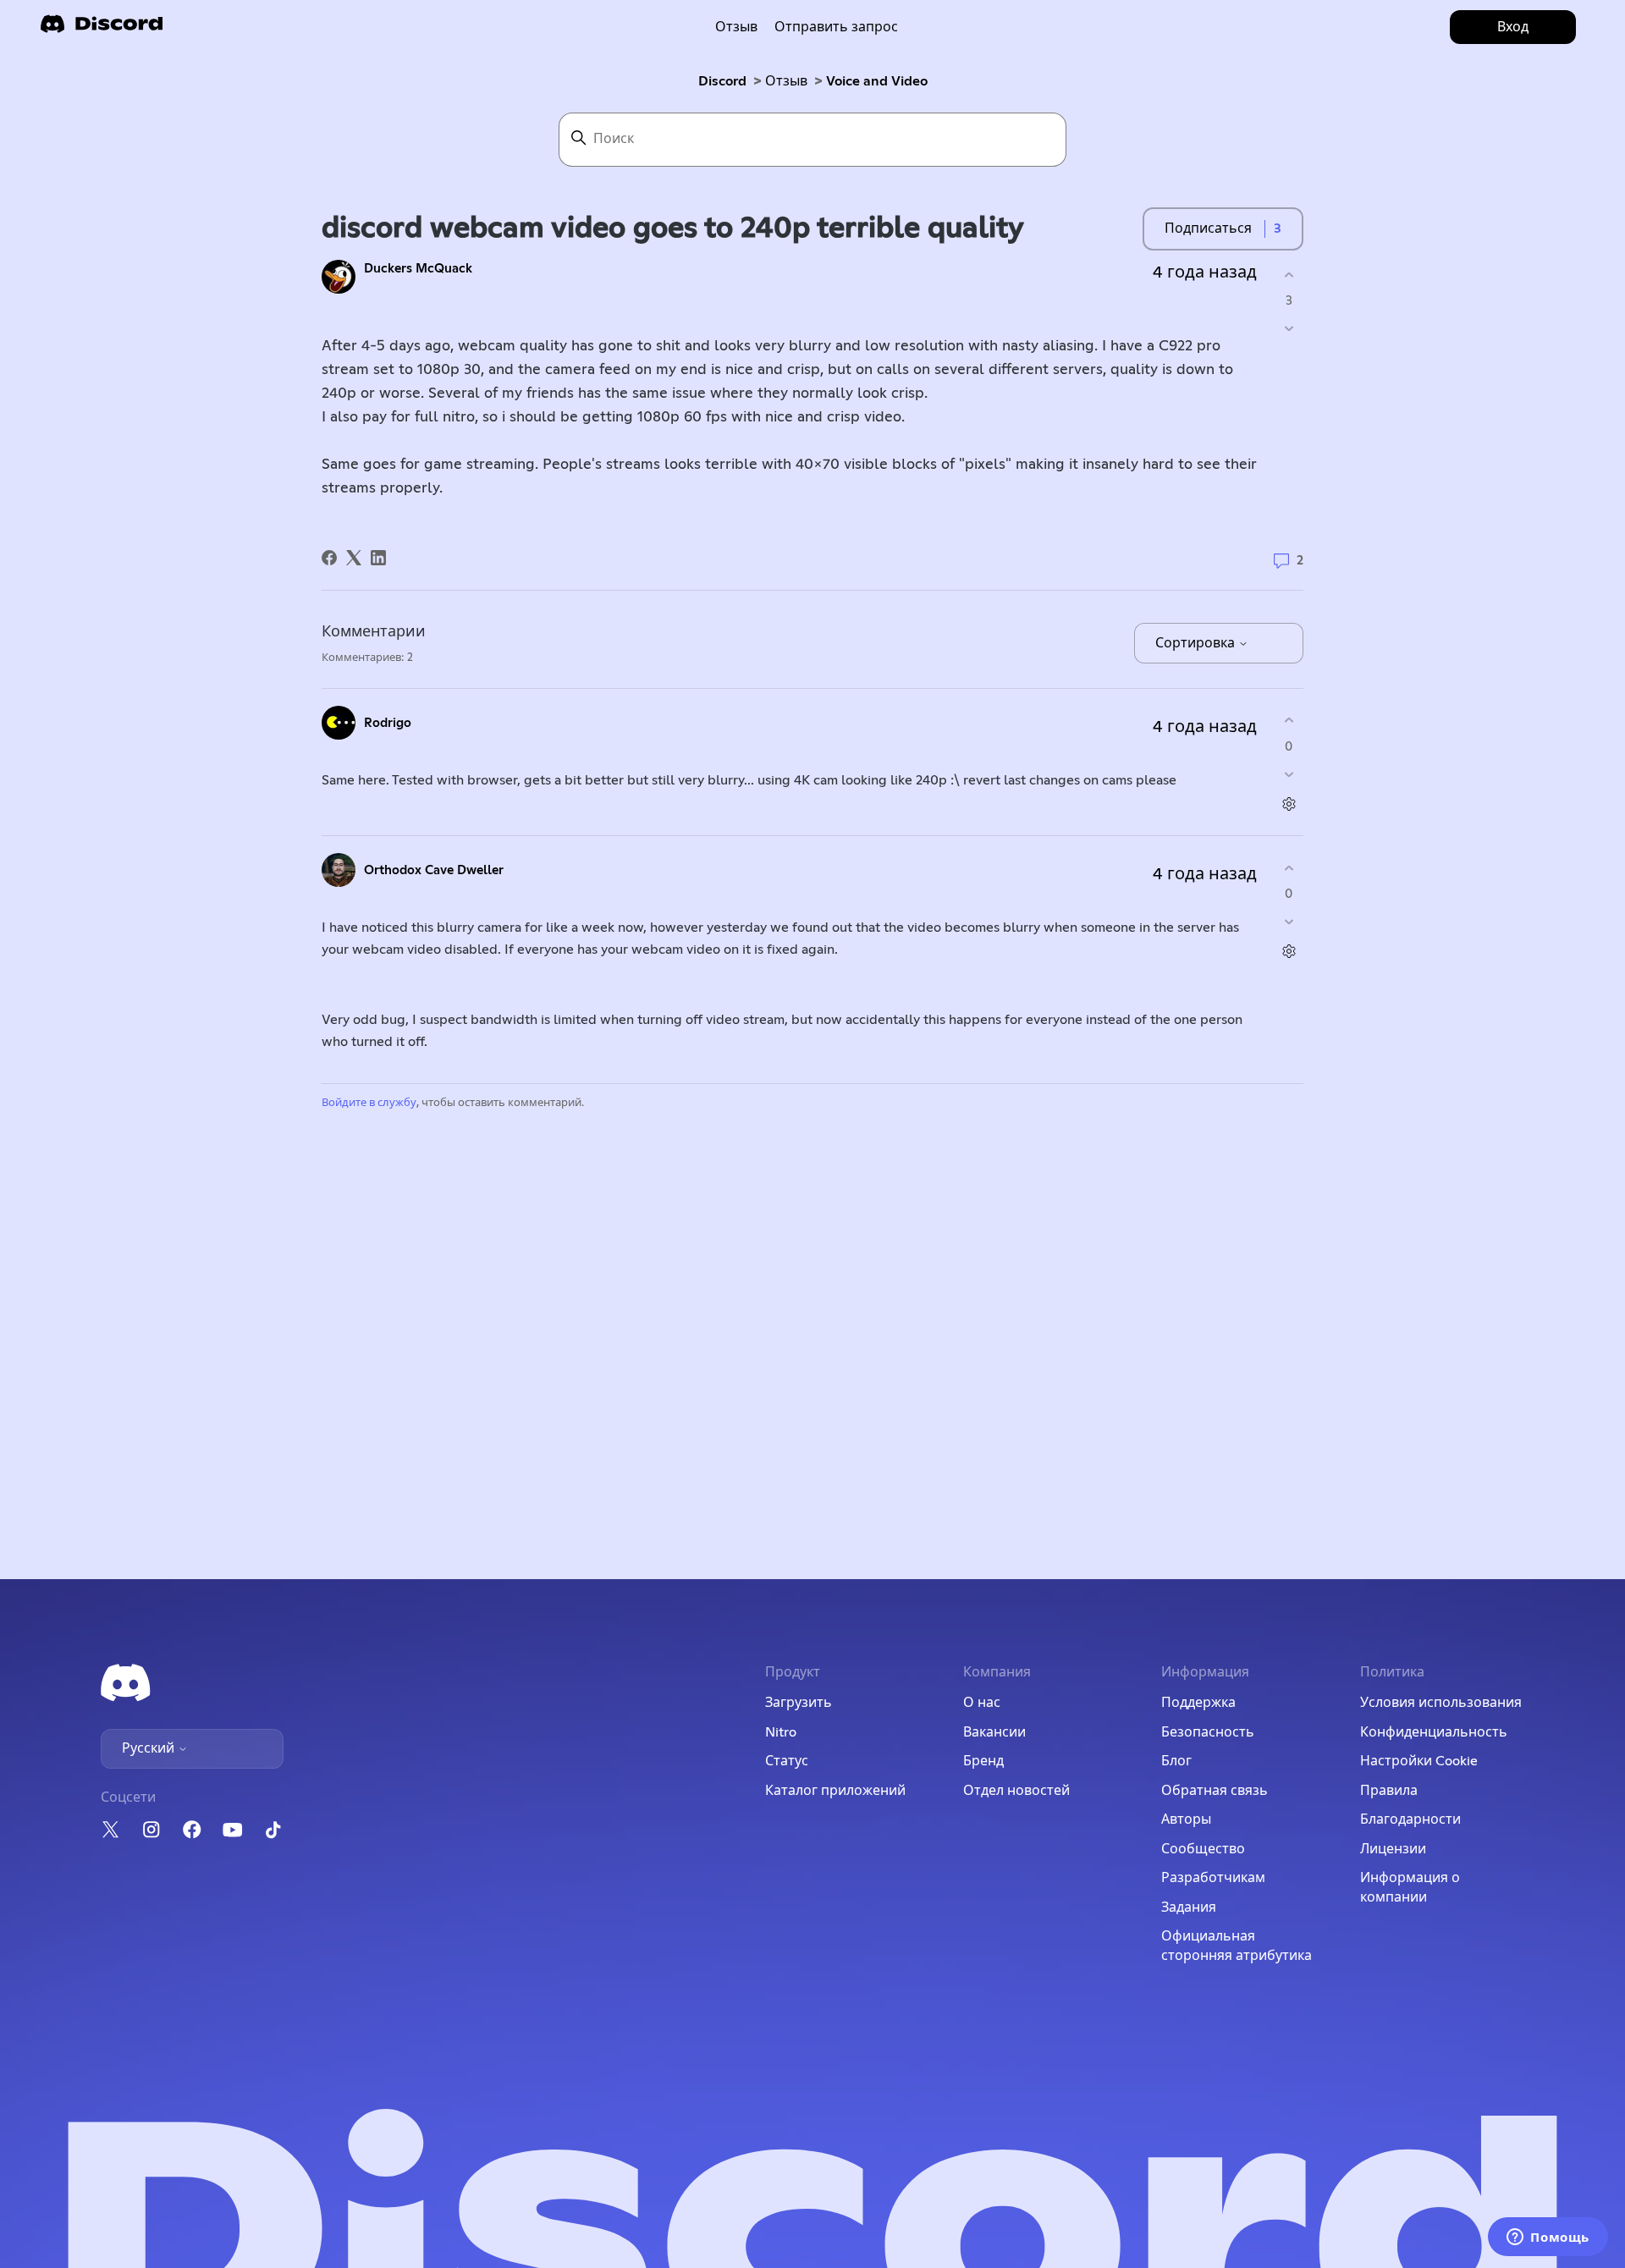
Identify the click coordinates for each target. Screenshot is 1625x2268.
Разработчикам (1213, 1878)
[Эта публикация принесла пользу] (1289, 275)
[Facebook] (329, 558)
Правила (1389, 1791)
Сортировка (1197, 643)
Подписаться (1208, 228)
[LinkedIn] (378, 558)
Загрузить (799, 1703)
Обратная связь (1215, 1791)
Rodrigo (388, 723)
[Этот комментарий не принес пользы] (1289, 774)
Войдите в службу (369, 1103)
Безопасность (1208, 1732)
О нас (982, 1703)
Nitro (781, 1732)
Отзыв (736, 27)
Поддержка (1198, 1703)
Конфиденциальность (1434, 1732)
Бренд (983, 1761)
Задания (1189, 1907)
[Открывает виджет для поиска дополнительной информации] (1548, 2238)
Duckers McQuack (418, 269)
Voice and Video (877, 81)
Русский (150, 1748)
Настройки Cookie (1419, 1761)
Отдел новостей (1016, 1791)
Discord (722, 81)
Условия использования (1441, 1703)
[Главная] (102, 29)
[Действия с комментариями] (1289, 804)
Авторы (1186, 1819)
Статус (787, 1761)
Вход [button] (1513, 27)
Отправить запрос (836, 27)
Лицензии (1393, 1849)
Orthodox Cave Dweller (434, 870)
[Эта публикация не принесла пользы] (1289, 329)
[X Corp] (354, 558)
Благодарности (1410, 1819)
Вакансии (994, 1732)
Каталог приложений (835, 1791)
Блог (1176, 1761)
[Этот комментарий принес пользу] (1289, 721)
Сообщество (1203, 1849)
